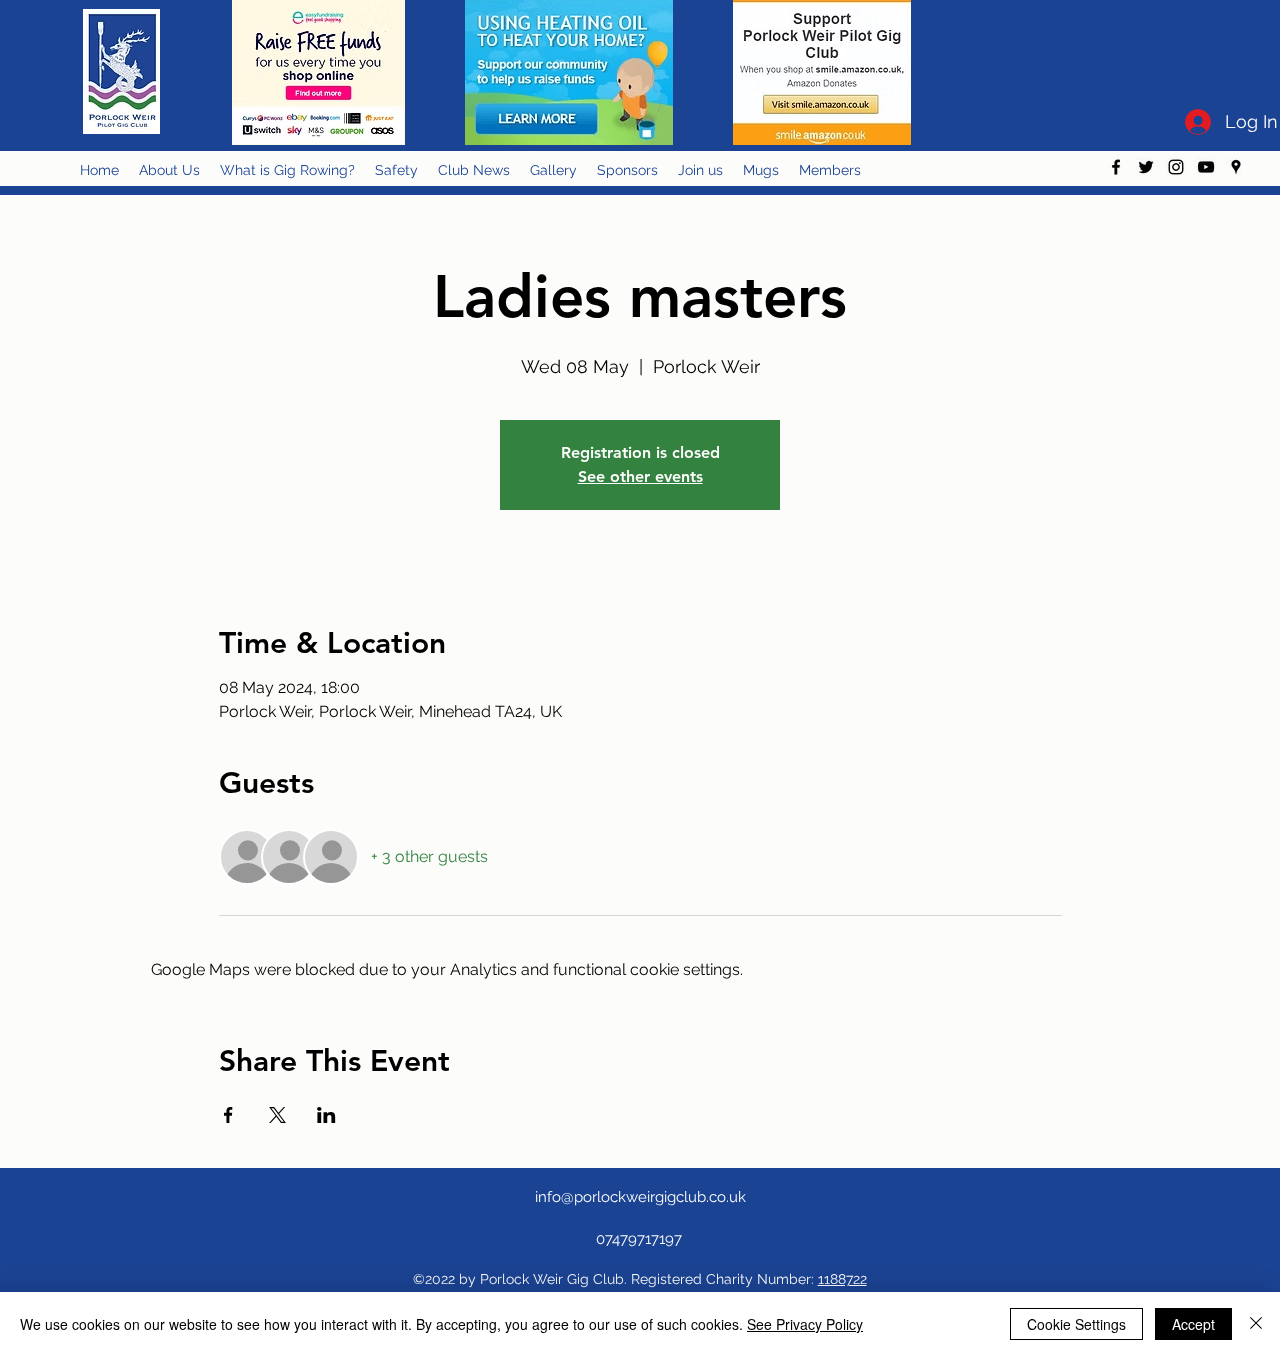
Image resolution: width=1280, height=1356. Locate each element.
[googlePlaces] (1236, 167)
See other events (640, 476)
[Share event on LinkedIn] (326, 1115)
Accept (1193, 1324)
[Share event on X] (277, 1115)
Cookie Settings (1076, 1324)
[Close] (1256, 1324)
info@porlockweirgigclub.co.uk (640, 1197)
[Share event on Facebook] (228, 1115)
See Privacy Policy (805, 1324)
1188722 (842, 1279)
